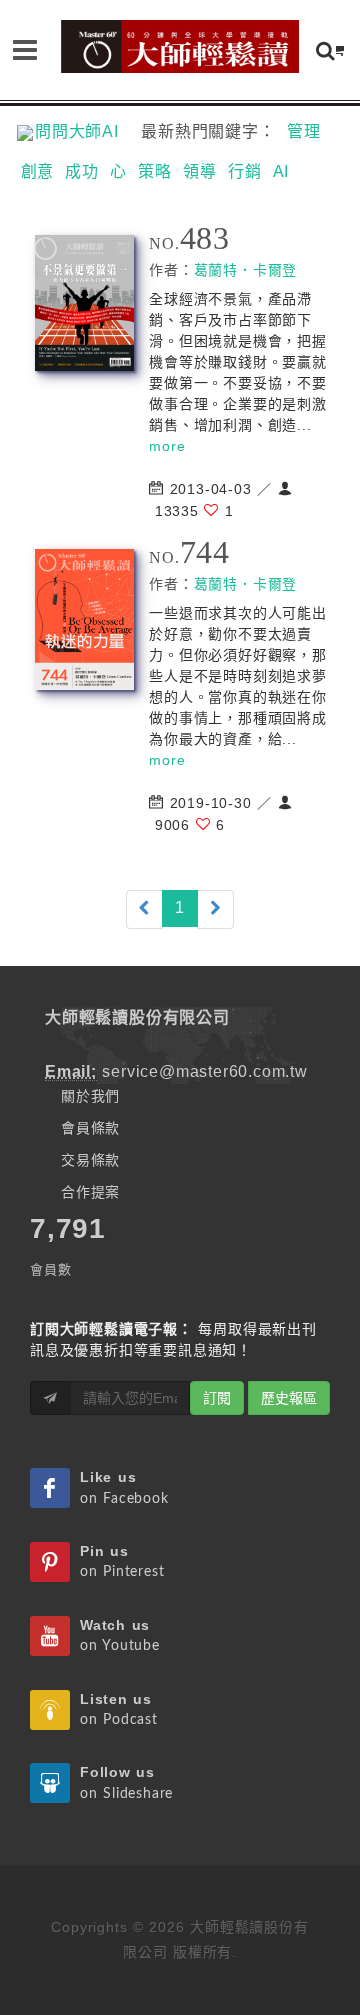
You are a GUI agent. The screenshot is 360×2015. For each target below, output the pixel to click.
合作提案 (90, 1192)
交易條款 (90, 1160)
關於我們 (90, 1096)
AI (281, 171)
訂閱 (217, 1398)
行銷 (245, 171)
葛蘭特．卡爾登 (246, 270)
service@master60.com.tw (204, 1071)
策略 (155, 171)
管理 (304, 131)
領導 (200, 171)
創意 (38, 171)
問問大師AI (85, 131)
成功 (82, 171)
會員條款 (90, 1128)
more (167, 446)
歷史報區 (289, 1398)
